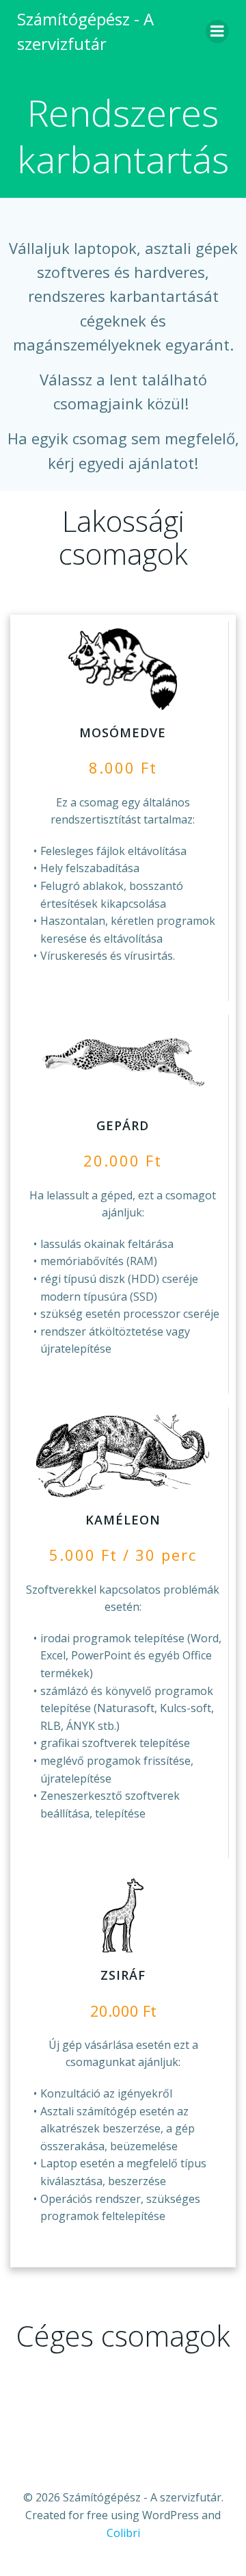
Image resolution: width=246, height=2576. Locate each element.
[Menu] (217, 31)
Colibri (123, 2533)
